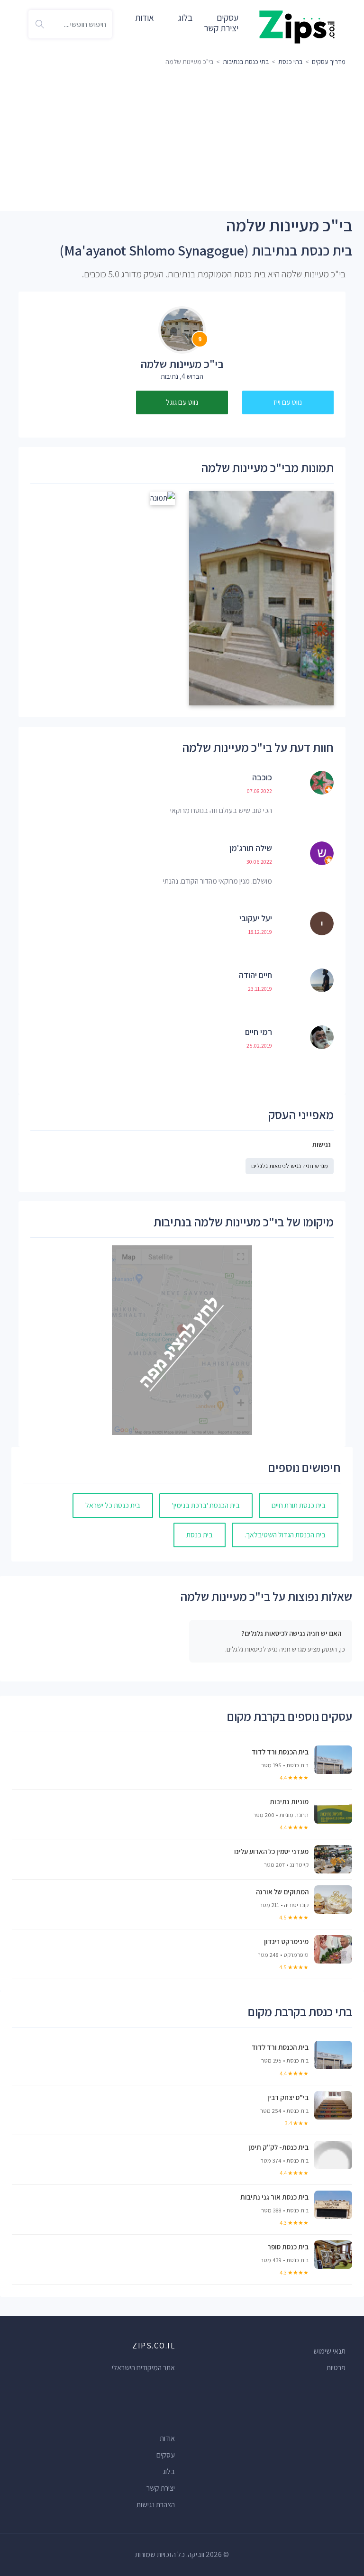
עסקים (166, 2455)
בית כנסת (200, 1535)
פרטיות (336, 2368)
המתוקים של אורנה (282, 1891)
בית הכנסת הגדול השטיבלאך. (285, 1535)
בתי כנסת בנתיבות (246, 62)
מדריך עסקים (329, 62)
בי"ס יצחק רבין (288, 2097)
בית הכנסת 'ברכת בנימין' (206, 1505)
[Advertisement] (182, 140)
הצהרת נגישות (156, 2505)
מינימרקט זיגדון (286, 1941)
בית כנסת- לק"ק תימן (278, 2147)
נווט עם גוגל (182, 402)
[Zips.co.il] (297, 26)
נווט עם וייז (288, 402)
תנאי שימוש (329, 2351)
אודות (145, 18)
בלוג (185, 18)
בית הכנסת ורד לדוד (280, 1752)
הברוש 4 (192, 376)
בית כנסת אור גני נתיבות (274, 2197)
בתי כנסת (290, 62)
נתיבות (169, 376)
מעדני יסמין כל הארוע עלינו (271, 1851)
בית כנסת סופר (288, 2247)
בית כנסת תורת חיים (299, 1505)
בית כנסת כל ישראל (113, 1505)
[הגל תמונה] (261, 598)
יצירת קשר (221, 28)
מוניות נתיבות (289, 1801)
